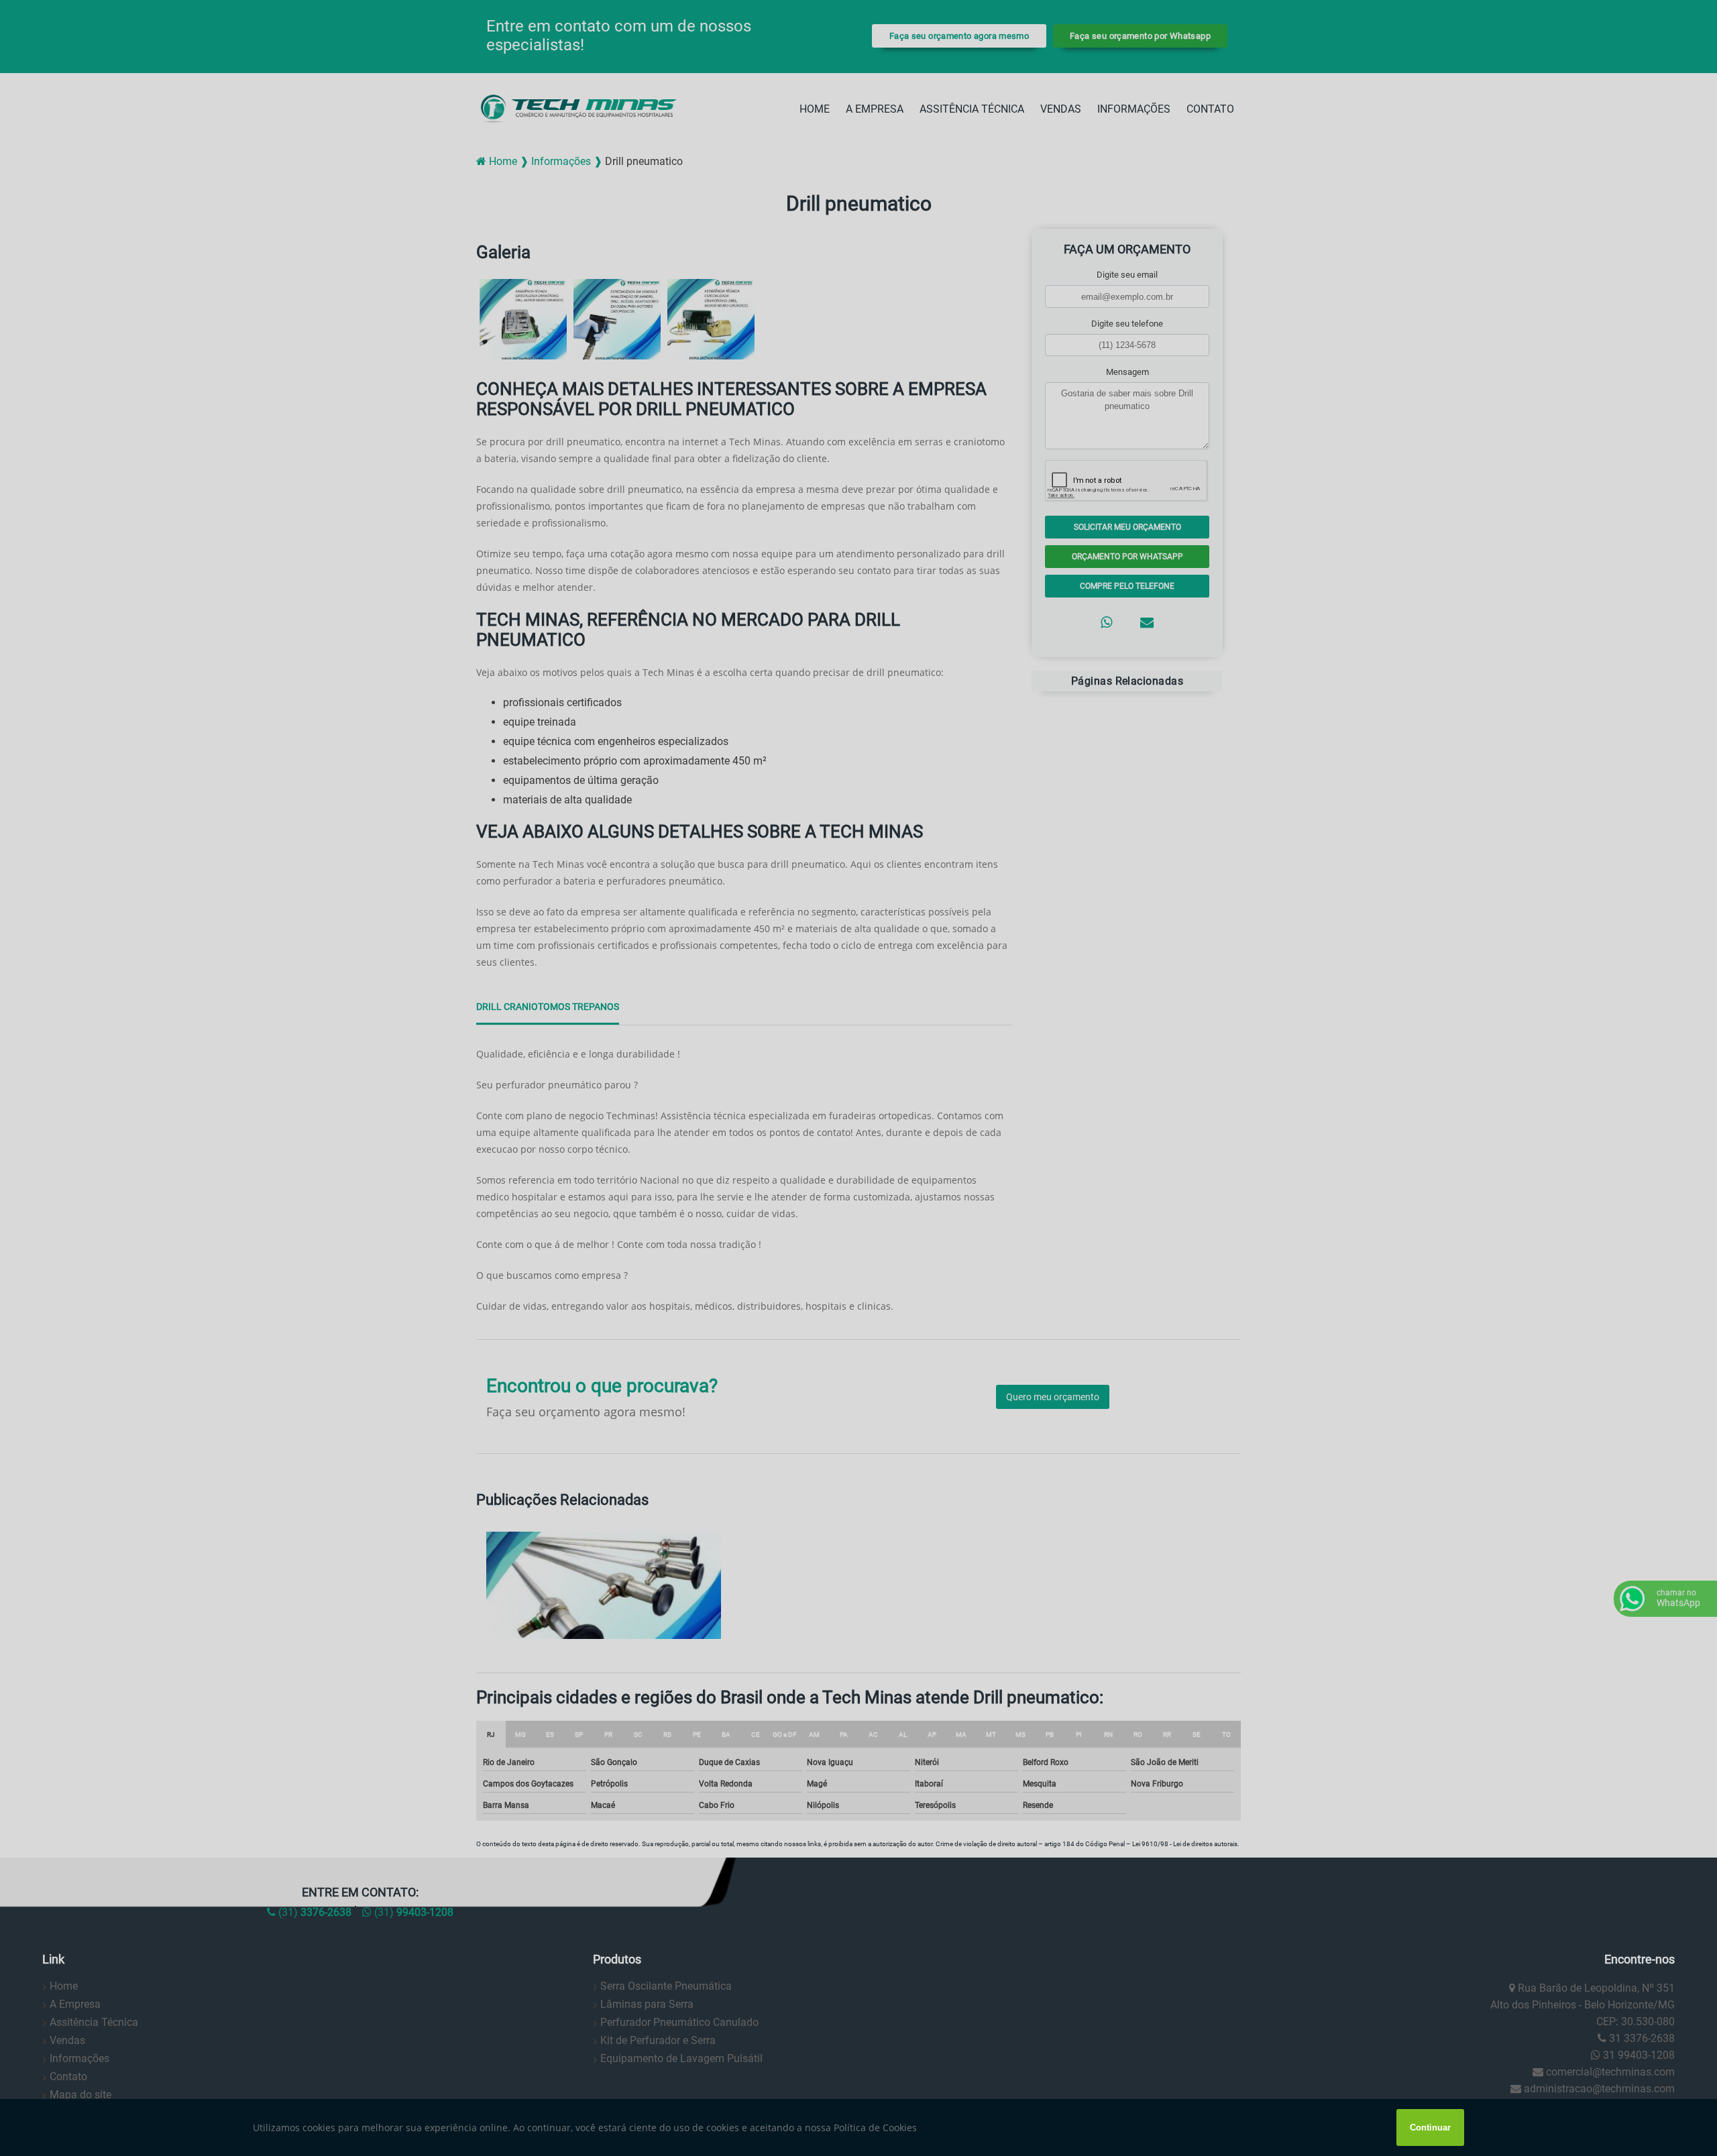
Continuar (1430, 2127)
